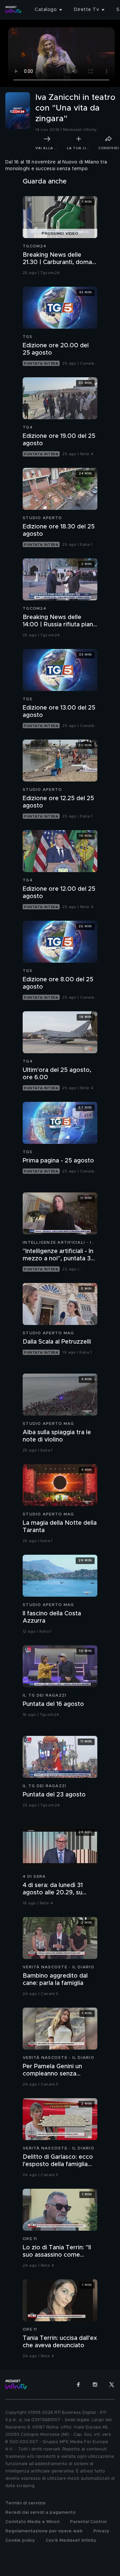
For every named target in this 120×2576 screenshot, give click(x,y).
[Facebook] (78, 2385)
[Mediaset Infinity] (13, 10)
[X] (112, 2385)
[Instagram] (95, 2385)
